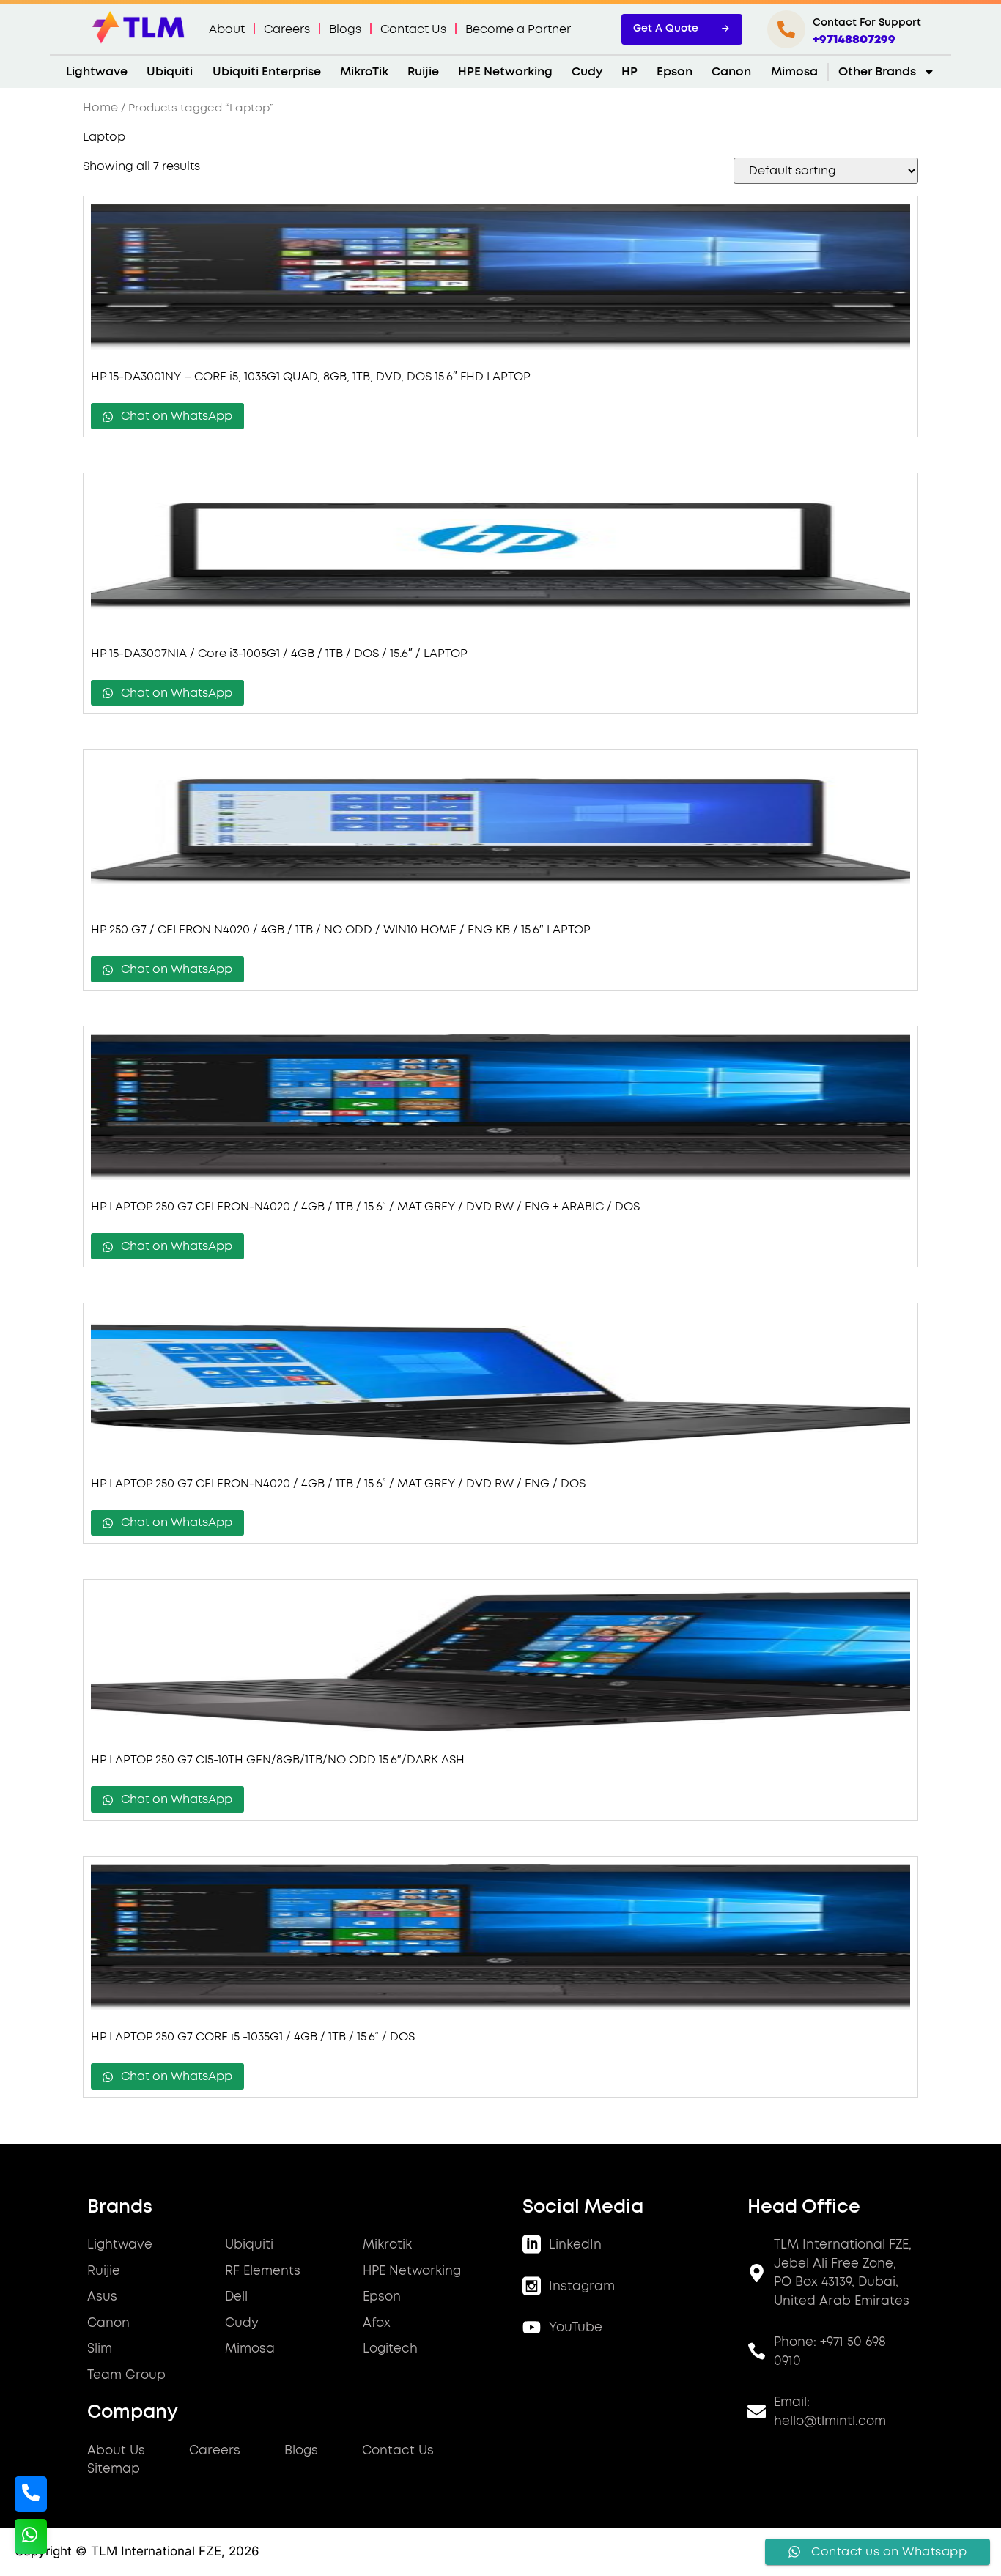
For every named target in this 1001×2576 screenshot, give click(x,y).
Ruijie (423, 72)
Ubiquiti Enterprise (267, 72)
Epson (675, 72)
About (227, 29)
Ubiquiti (170, 72)
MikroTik (364, 72)
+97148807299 (854, 40)
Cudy (587, 72)
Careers (287, 29)
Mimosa (794, 72)
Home (100, 108)
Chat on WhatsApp (175, 416)
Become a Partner (518, 29)
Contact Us (413, 29)
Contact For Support (867, 23)
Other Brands (877, 72)
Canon (731, 72)
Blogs (345, 29)
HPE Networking (505, 72)
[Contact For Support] (786, 29)
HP (629, 72)
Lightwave (97, 72)
